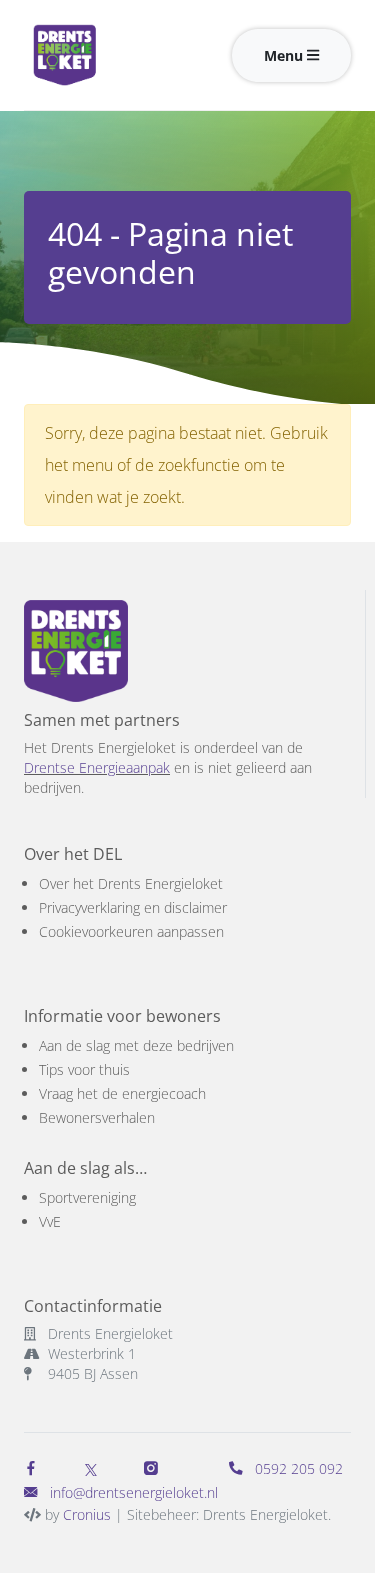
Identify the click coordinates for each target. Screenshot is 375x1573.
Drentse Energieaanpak (97, 767)
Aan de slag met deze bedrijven (136, 1045)
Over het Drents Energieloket (131, 883)
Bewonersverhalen (97, 1117)
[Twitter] (91, 1468)
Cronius (87, 1514)
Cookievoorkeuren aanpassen (131, 931)
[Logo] (98, 55)
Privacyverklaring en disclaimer (133, 907)
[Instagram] (155, 1468)
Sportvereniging (87, 1197)
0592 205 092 (297, 1468)
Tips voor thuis (84, 1069)
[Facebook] (35, 1468)
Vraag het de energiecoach (122, 1093)
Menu (285, 55)
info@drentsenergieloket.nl (134, 1492)
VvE (50, 1221)
